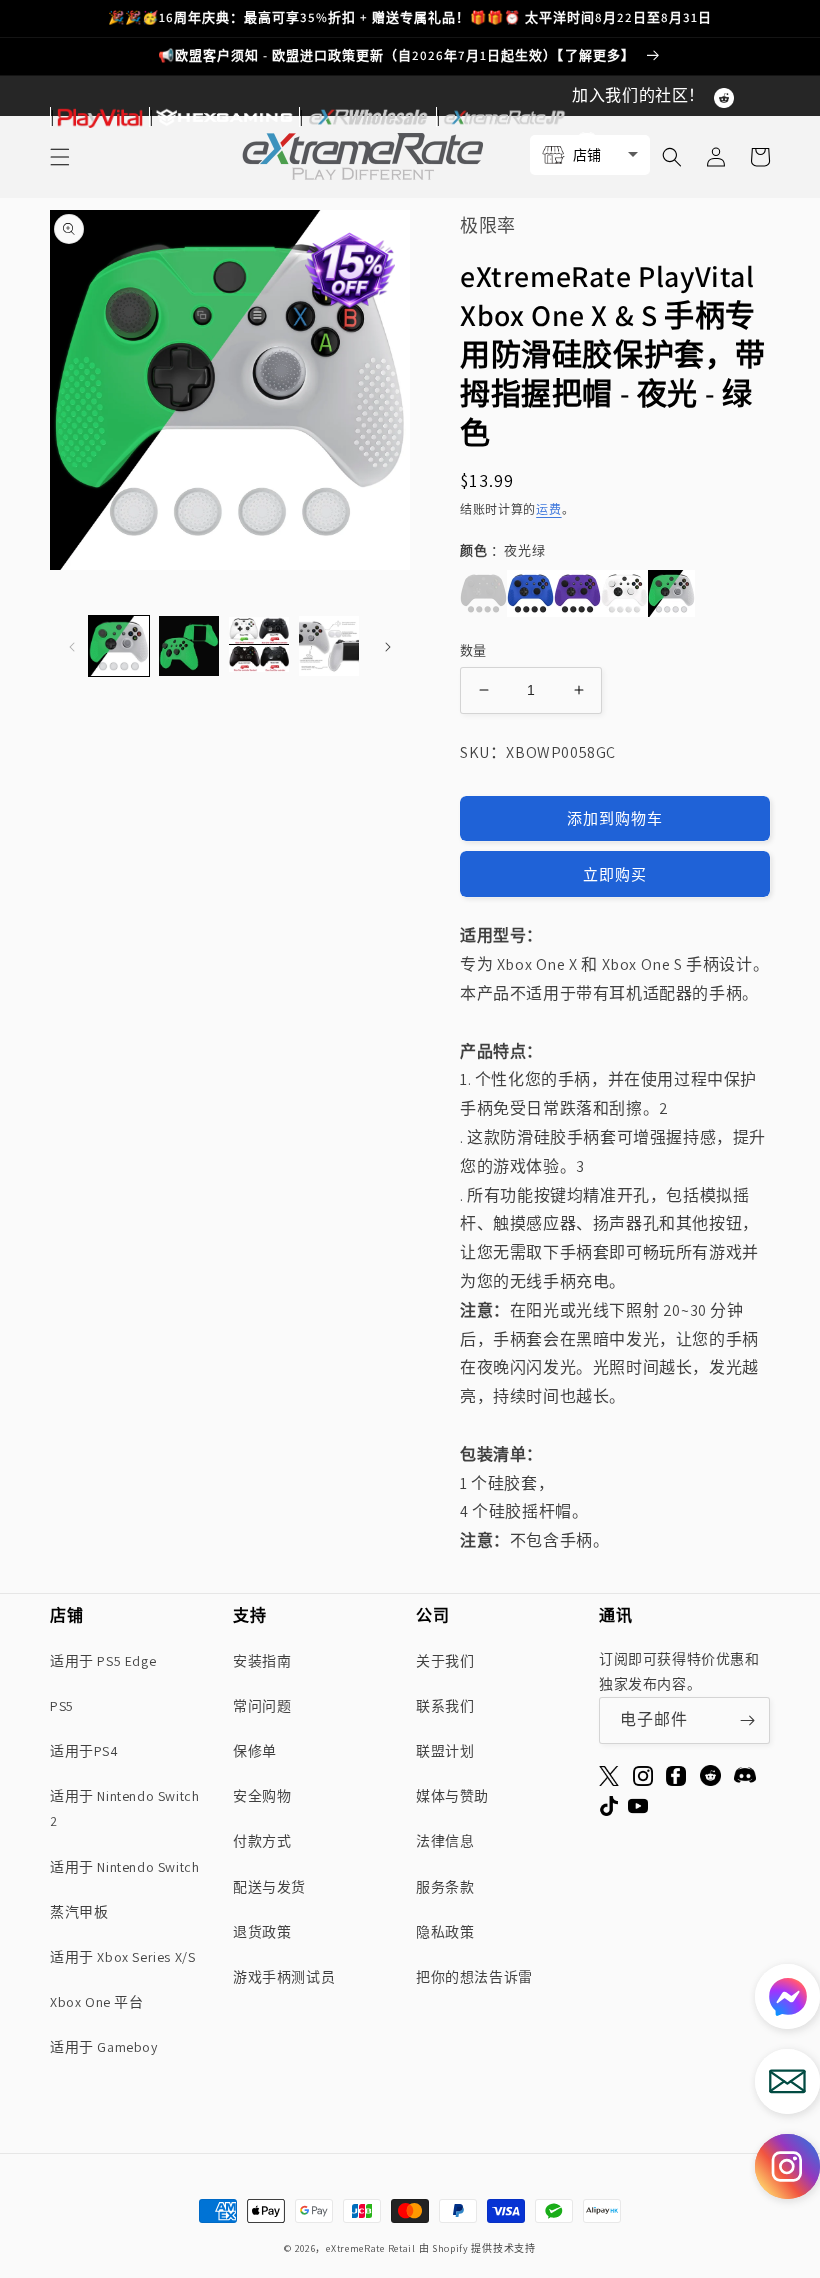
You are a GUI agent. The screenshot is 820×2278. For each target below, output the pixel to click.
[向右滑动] (388, 646)
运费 (548, 509)
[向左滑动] (72, 646)
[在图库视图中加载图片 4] (329, 646)
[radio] (483, 593)
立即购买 (615, 874)
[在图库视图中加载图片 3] (259, 646)
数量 (473, 650)
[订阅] (747, 1720)
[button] (787, 2171)
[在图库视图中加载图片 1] (119, 646)
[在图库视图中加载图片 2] (189, 646)
